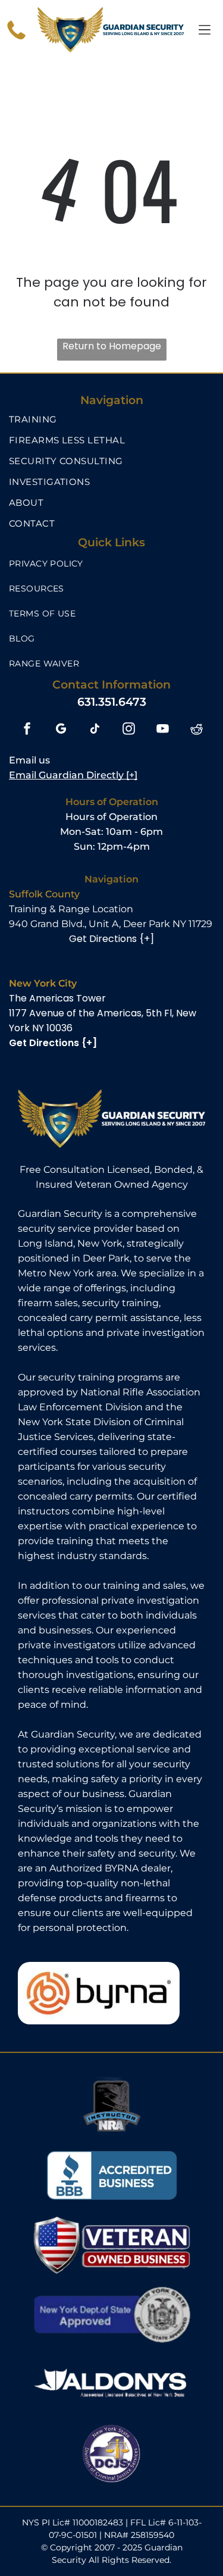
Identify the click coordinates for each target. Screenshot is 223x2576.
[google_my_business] (61, 730)
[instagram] (129, 730)
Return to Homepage (112, 346)
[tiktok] (95, 730)
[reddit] (197, 730)
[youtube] (163, 730)
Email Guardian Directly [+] (73, 775)
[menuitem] (111, 419)
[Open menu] (205, 30)
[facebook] (27, 730)
